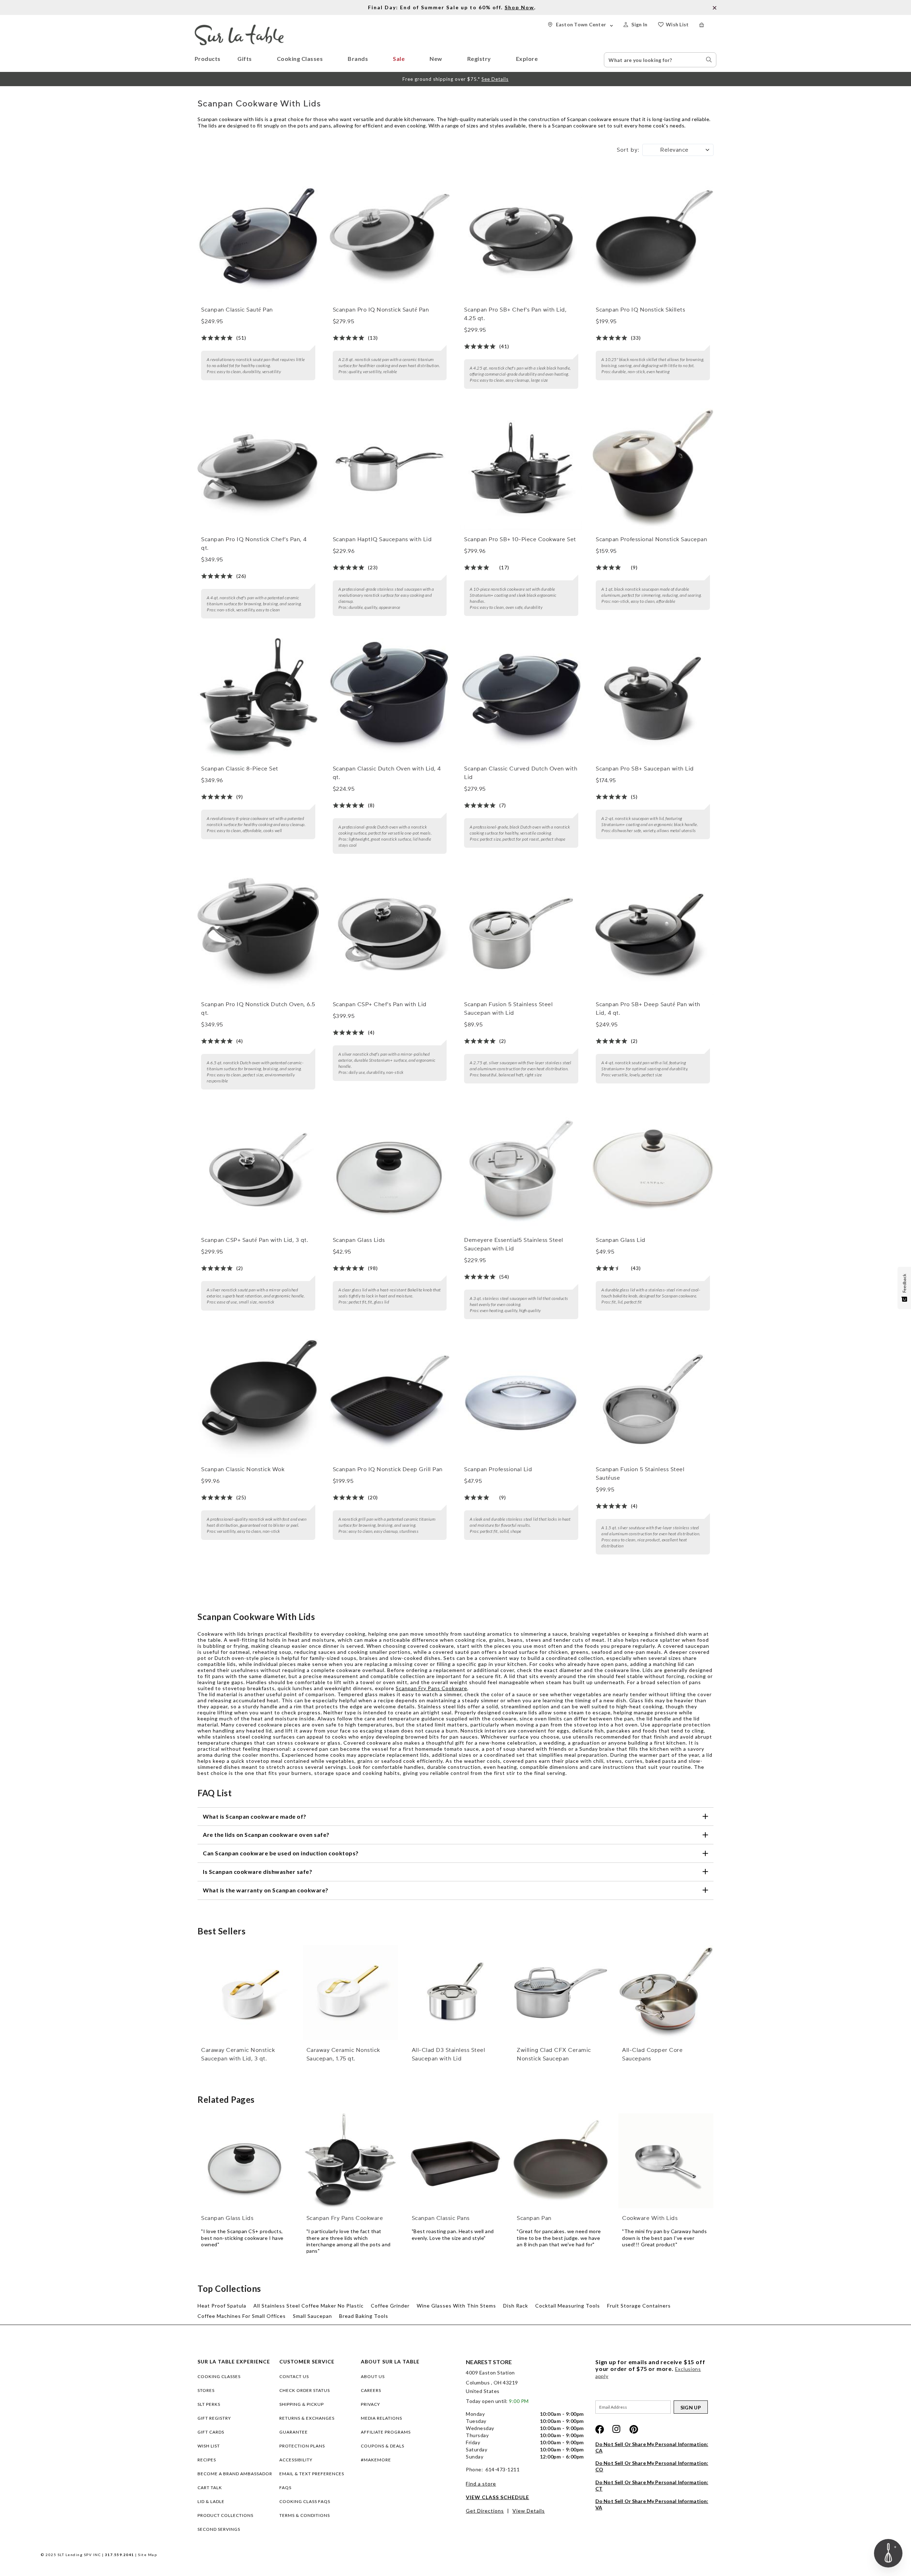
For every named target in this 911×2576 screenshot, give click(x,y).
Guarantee (294, 2432)
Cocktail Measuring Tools (568, 2306)
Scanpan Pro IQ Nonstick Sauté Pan (381, 310)
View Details (529, 2511)
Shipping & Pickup (302, 2404)
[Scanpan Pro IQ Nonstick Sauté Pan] (390, 239)
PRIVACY (370, 2404)
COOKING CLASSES (219, 2376)
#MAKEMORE (376, 2460)
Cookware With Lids (650, 2218)
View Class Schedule (497, 2497)
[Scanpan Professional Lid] (521, 1399)
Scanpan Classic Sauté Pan (237, 310)
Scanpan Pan (534, 2218)
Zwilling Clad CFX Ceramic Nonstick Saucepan (554, 2054)
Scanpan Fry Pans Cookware (431, 1688)
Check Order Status (305, 2390)
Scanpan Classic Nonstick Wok (243, 1469)
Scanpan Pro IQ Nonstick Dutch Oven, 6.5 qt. (258, 1009)
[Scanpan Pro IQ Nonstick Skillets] (653, 239)
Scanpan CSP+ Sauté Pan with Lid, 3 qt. (255, 1240)
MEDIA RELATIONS (381, 2418)
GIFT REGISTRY (214, 2418)
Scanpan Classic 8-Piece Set (240, 769)
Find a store (481, 2484)
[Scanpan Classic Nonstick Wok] (258, 1399)
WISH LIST (209, 2446)
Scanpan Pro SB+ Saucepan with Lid (645, 769)
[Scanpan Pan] (561, 2161)
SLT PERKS (209, 2404)
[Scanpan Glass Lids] (390, 1170)
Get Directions (485, 2511)
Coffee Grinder (390, 2306)
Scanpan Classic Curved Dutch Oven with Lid (521, 773)
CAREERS (371, 2390)
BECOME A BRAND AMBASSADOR (235, 2474)
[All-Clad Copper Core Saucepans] (666, 1993)
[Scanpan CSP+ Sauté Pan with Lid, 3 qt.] (258, 1170)
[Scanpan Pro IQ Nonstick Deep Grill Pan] (390, 1399)
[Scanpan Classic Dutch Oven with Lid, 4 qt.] (390, 699)
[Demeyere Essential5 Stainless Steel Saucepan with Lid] (521, 1170)
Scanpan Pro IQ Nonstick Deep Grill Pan (388, 1469)
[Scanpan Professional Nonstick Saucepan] (653, 469)
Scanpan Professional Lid (498, 1469)
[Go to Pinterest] (634, 2429)
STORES (206, 2390)
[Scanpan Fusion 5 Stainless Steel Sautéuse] (653, 1399)
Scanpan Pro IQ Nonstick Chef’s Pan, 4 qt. (254, 544)
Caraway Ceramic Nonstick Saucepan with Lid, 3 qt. (238, 2054)
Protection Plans (302, 2446)
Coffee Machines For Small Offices (242, 2316)
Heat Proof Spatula (222, 2306)
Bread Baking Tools (364, 2316)
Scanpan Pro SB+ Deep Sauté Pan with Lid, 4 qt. (648, 1009)
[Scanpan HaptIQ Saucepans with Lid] (390, 469)
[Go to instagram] (617, 2429)
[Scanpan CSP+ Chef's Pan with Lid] (390, 934)
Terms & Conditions (305, 2515)
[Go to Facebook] (600, 2429)
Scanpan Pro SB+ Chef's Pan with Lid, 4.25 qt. (515, 314)
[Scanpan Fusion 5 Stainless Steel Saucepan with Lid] (521, 934)
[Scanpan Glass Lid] (653, 1170)
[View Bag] (708, 25)
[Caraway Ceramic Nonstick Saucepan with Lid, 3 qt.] (245, 1993)
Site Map (148, 2555)
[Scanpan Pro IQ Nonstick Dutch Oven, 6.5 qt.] (258, 934)
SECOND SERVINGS (219, 2529)
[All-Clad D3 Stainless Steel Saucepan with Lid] (456, 1993)
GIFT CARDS (211, 2432)
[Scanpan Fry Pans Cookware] (350, 2161)
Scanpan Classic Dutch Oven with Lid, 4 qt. (387, 773)
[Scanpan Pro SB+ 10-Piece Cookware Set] (521, 469)
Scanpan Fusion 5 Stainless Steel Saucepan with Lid (508, 1009)
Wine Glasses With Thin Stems (456, 2306)
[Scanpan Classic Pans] (456, 2161)
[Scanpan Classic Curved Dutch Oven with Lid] (521, 699)
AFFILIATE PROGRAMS (386, 2432)
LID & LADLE (211, 2501)
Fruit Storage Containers (639, 2306)
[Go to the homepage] (239, 28)
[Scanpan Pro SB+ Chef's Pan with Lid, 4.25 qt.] (521, 239)
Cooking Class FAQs (305, 2501)
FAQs (285, 2488)
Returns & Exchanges (307, 2418)
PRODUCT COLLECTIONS (225, 2515)
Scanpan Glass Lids (359, 1240)
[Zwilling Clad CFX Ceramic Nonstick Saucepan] (561, 1993)
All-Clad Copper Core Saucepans (652, 2054)
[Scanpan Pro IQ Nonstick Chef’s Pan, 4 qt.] (258, 469)
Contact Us (294, 2376)
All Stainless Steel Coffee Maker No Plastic (309, 2306)
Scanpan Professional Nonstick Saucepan (651, 539)
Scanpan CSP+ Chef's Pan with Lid (380, 1004)
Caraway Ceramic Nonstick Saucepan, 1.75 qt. (343, 2054)
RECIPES (207, 2460)
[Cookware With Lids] (666, 2161)
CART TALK (210, 2488)
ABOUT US (373, 2376)
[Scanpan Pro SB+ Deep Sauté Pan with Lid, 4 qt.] (653, 934)
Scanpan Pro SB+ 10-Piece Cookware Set (520, 539)
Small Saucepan (312, 2316)
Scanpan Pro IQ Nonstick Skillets (640, 310)
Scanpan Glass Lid (621, 1240)
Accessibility (296, 2460)
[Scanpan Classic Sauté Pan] (258, 239)
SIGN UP (691, 2407)
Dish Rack (516, 2306)
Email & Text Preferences (312, 2474)
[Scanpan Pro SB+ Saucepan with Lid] (653, 699)
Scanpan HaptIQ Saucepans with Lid (382, 539)
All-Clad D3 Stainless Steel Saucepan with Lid (449, 2054)
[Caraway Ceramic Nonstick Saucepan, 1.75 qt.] (350, 1993)
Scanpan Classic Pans (441, 2218)
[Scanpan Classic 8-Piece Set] (258, 699)
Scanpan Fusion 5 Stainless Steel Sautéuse (640, 1474)
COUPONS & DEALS (383, 2446)
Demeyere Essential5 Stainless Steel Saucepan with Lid (514, 1244)
